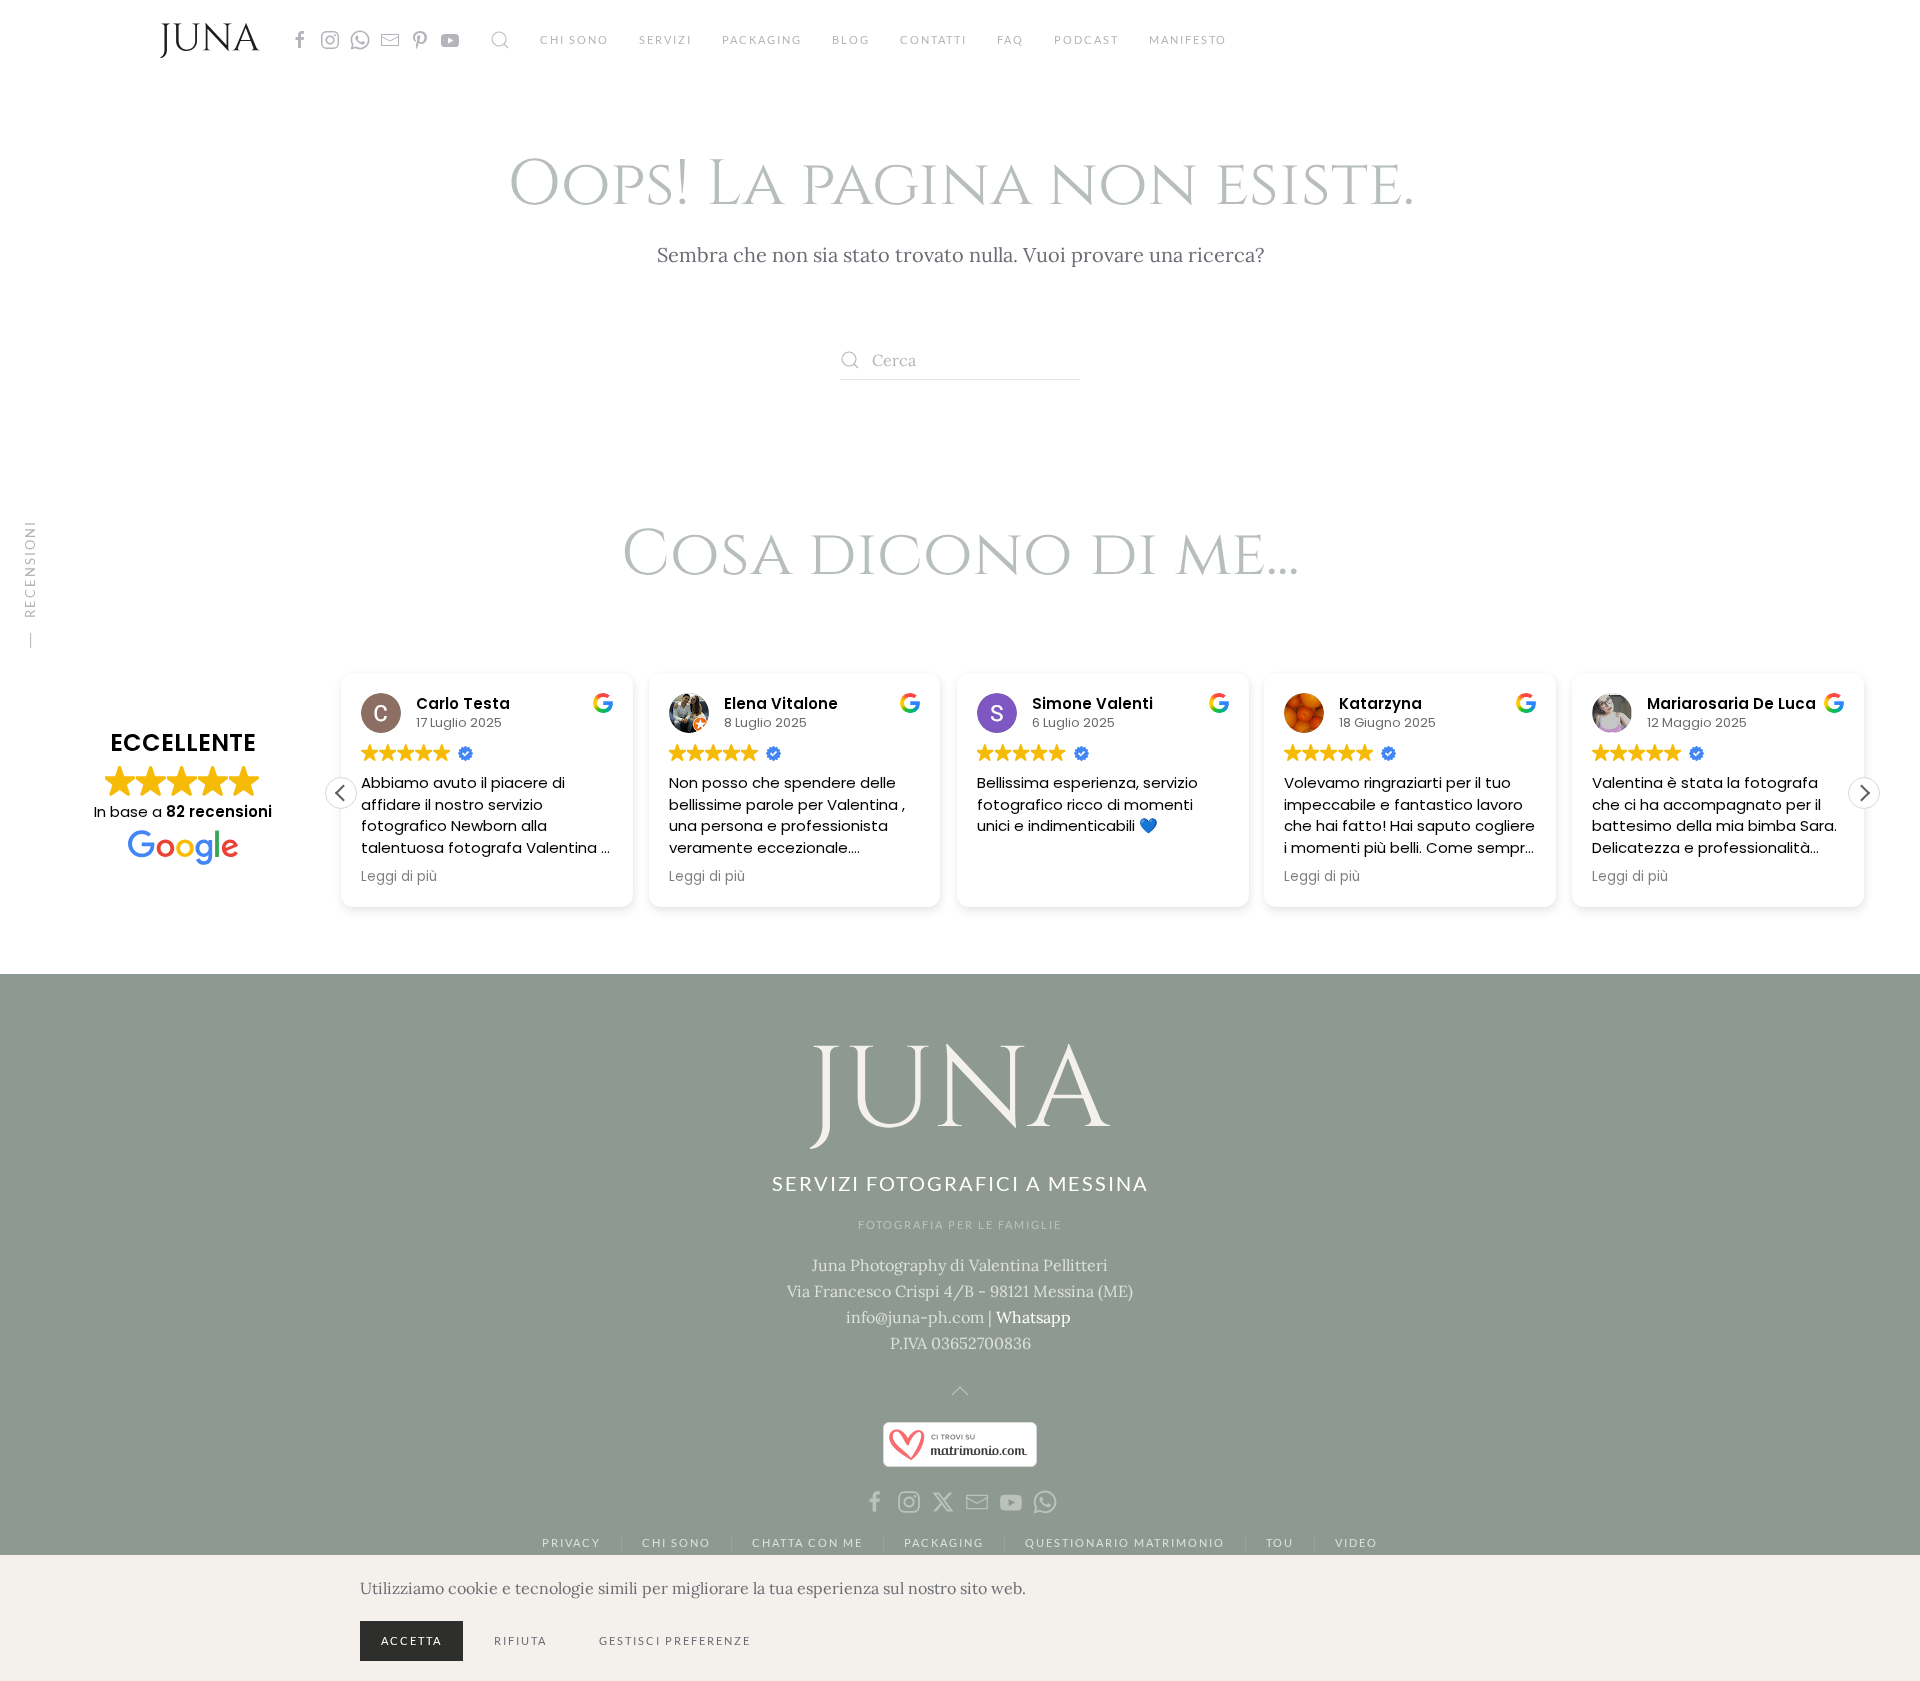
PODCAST (1086, 39)
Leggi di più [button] (399, 877)
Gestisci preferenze (675, 1640)
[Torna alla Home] (210, 40)
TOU (1280, 1542)
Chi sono (574, 39)
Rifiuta (520, 1640)
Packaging (762, 39)
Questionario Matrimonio (1125, 1542)
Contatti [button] (933, 39)
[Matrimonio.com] (960, 1443)
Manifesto (1188, 39)
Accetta (411, 1640)
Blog (851, 39)
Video (1356, 1542)
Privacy (571, 1542)
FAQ (1010, 39)
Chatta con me (807, 1542)
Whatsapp (1033, 1317)
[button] (500, 40)
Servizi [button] (665, 39)
